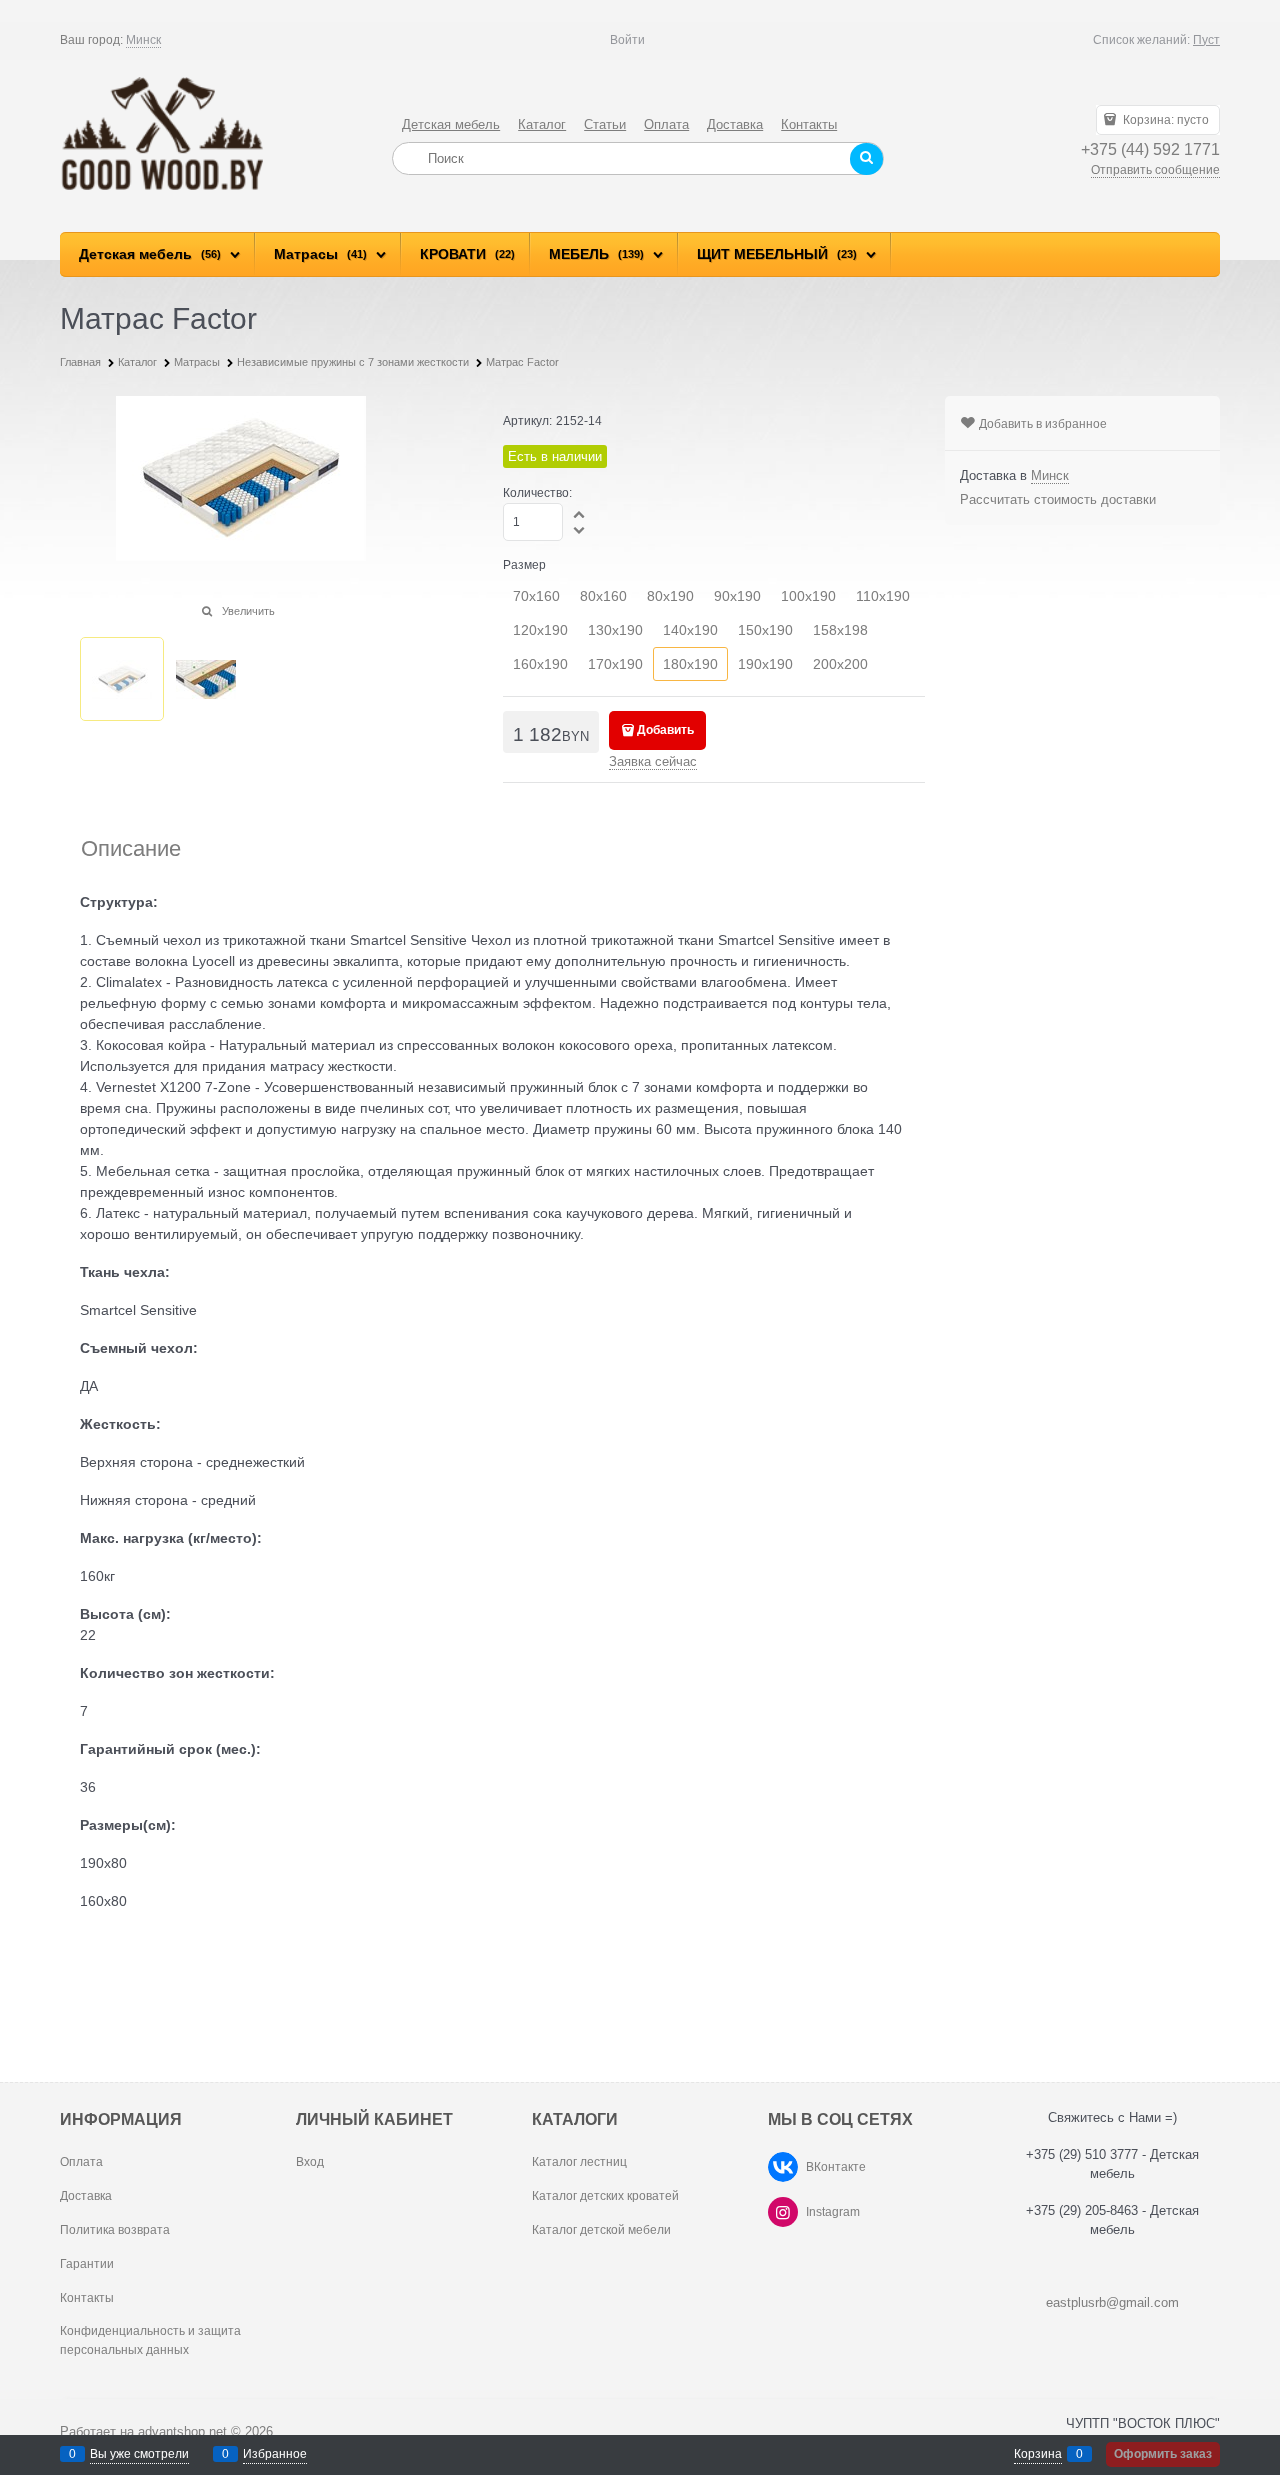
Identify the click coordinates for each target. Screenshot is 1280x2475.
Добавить (665, 730)
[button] (580, 514)
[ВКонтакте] (783, 2167)
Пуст (1206, 40)
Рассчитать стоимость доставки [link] (1058, 499)
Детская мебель (451, 124)
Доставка (735, 124)
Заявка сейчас (653, 761)
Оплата (666, 124)
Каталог (542, 124)
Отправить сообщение (1155, 170)
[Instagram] (783, 2212)
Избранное (275, 2454)
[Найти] (866, 158)
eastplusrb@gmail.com (1112, 2302)
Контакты (809, 124)
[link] (143, 40)
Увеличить (248, 611)
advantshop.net (182, 2431)
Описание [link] (131, 849)
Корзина (1038, 2454)
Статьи (605, 124)
